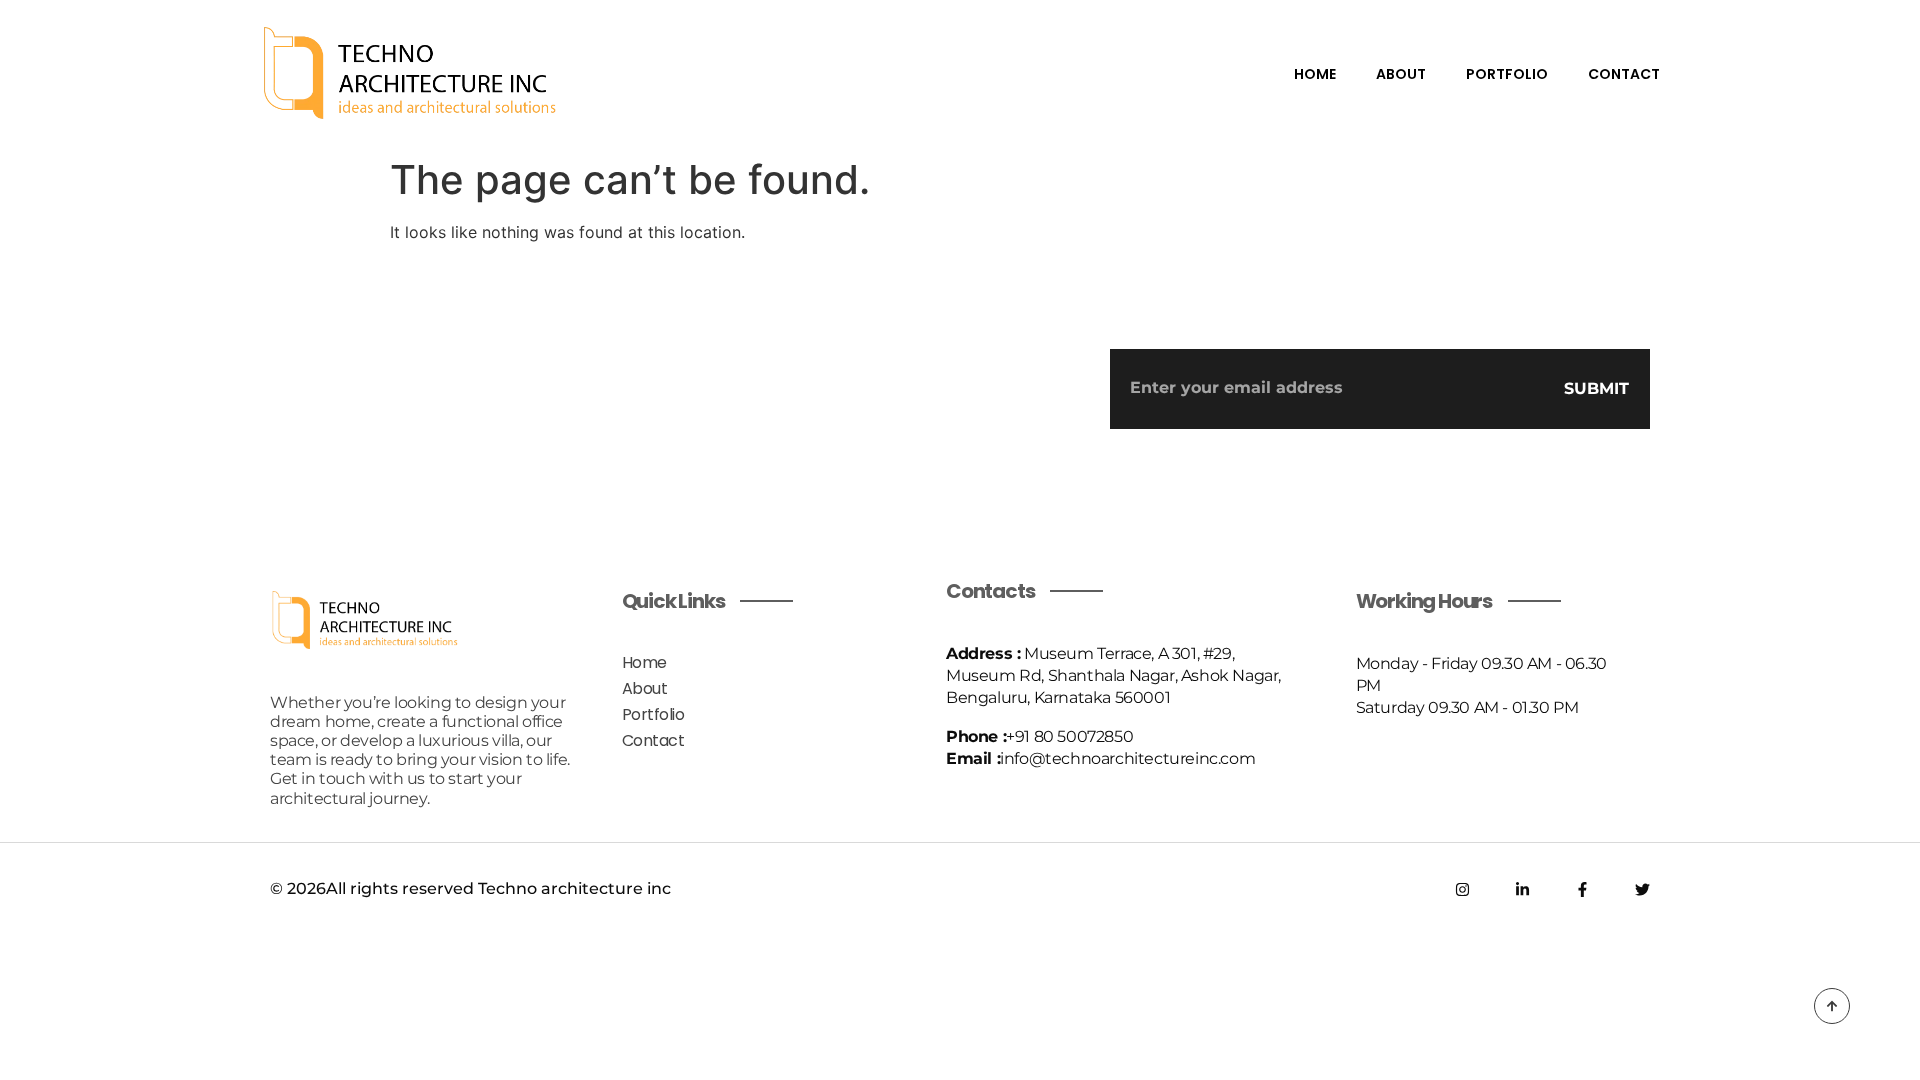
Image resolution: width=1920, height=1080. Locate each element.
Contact (1624, 74)
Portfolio (1507, 74)
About (1401, 74)
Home (1315, 74)
